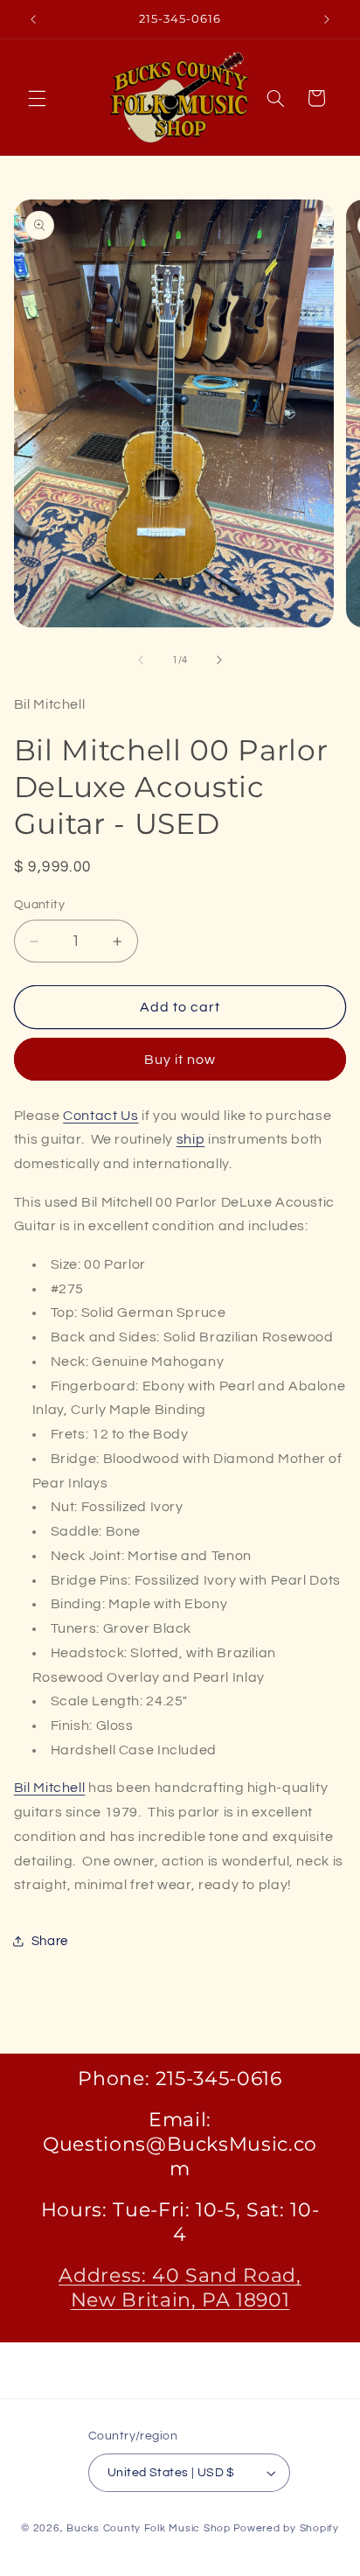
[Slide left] (141, 660)
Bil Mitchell (50, 1788)
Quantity (39, 905)
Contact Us (100, 1116)
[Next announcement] (327, 19)
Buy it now (180, 1060)
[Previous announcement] (33, 19)
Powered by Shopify (286, 2528)
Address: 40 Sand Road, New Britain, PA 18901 (180, 2288)
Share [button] (50, 1941)
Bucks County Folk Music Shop (149, 2528)
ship (191, 1139)
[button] (37, 98)
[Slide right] (219, 660)
